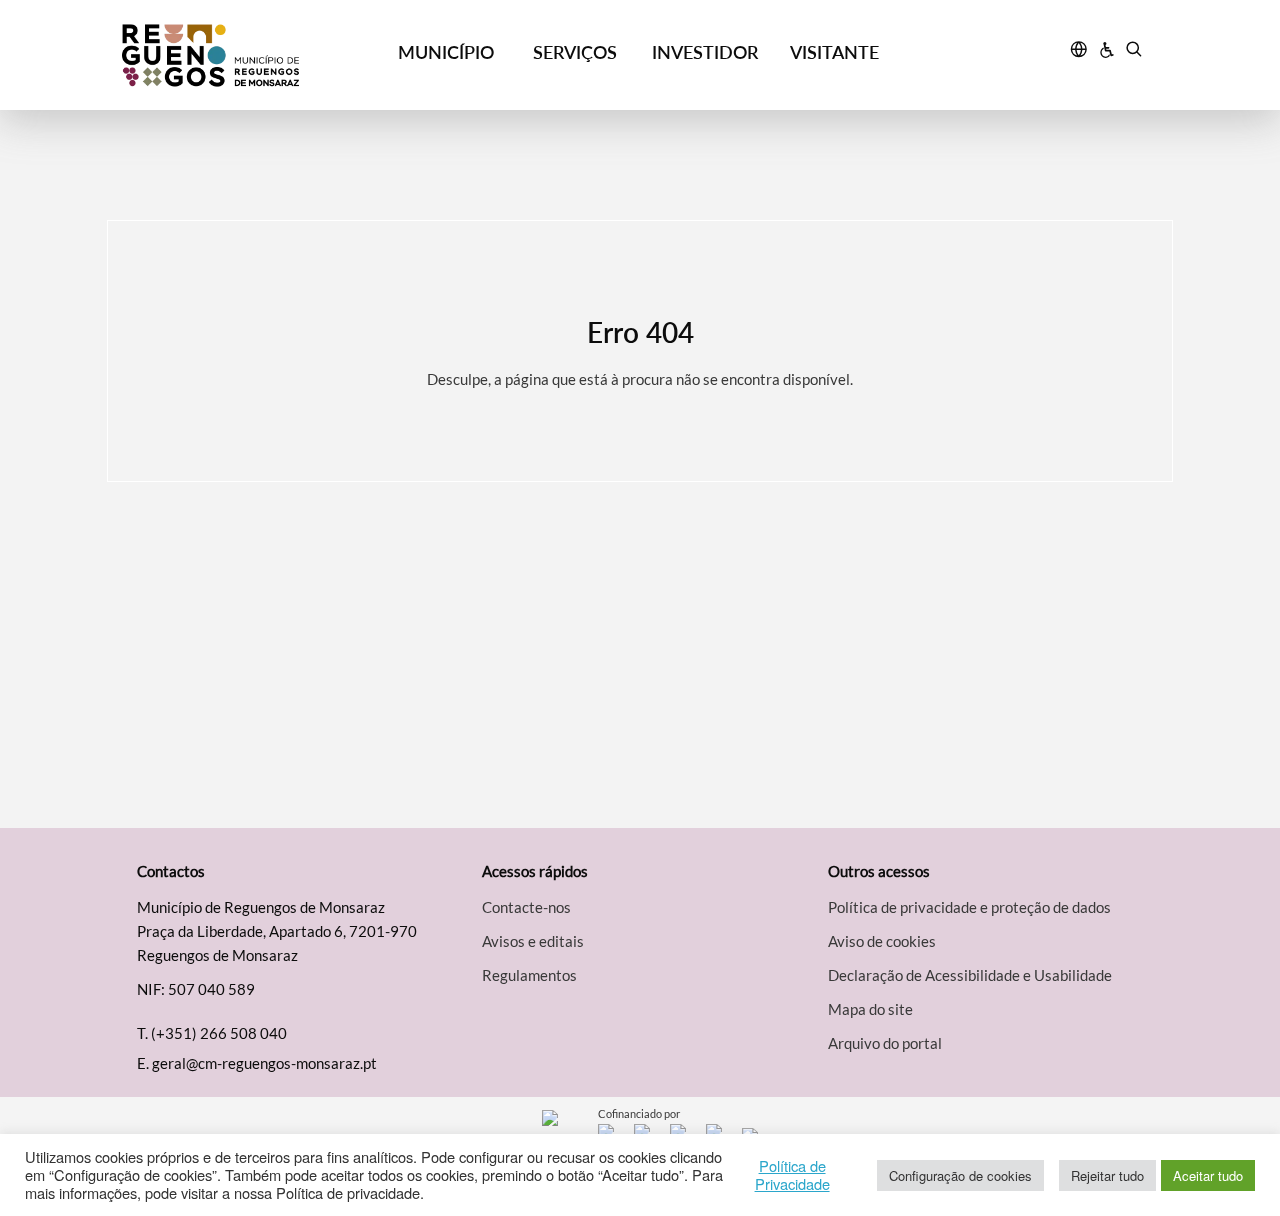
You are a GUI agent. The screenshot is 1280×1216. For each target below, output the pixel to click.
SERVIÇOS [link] (575, 52)
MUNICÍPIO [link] (446, 52)
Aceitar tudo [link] (1208, 1175)
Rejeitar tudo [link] (1107, 1175)
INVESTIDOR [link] (705, 52)
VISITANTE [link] (834, 52)
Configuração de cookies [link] (960, 1175)
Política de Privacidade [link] (792, 1175)
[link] (251, 55)
